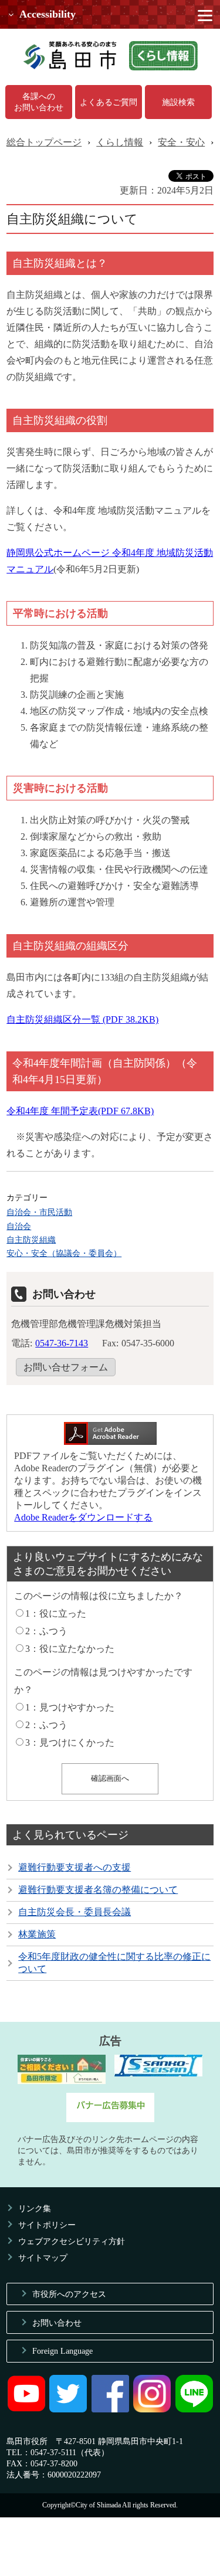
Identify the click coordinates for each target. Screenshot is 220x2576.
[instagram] (152, 2409)
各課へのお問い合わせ (39, 102)
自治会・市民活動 (39, 1212)
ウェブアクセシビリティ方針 (72, 2241)
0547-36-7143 (62, 1343)
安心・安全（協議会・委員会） (64, 1253)
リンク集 (35, 2208)
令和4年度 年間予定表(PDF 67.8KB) (80, 1111)
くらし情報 (120, 142)
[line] (194, 2409)
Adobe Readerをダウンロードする (83, 1517)
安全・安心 (181, 142)
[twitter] (68, 2409)
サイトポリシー (47, 2225)
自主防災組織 (31, 1240)
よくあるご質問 (109, 102)
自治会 (19, 1226)
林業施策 (37, 1934)
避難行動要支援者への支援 (75, 1867)
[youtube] (26, 2409)
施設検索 (178, 102)
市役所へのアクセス (69, 2294)
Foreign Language (62, 2351)
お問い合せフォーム (66, 1367)
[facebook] (110, 2409)
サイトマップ (43, 2258)
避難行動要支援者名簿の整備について (98, 1890)
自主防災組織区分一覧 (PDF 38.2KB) (82, 1019)
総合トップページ (44, 142)
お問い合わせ (57, 2323)
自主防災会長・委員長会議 (75, 1912)
